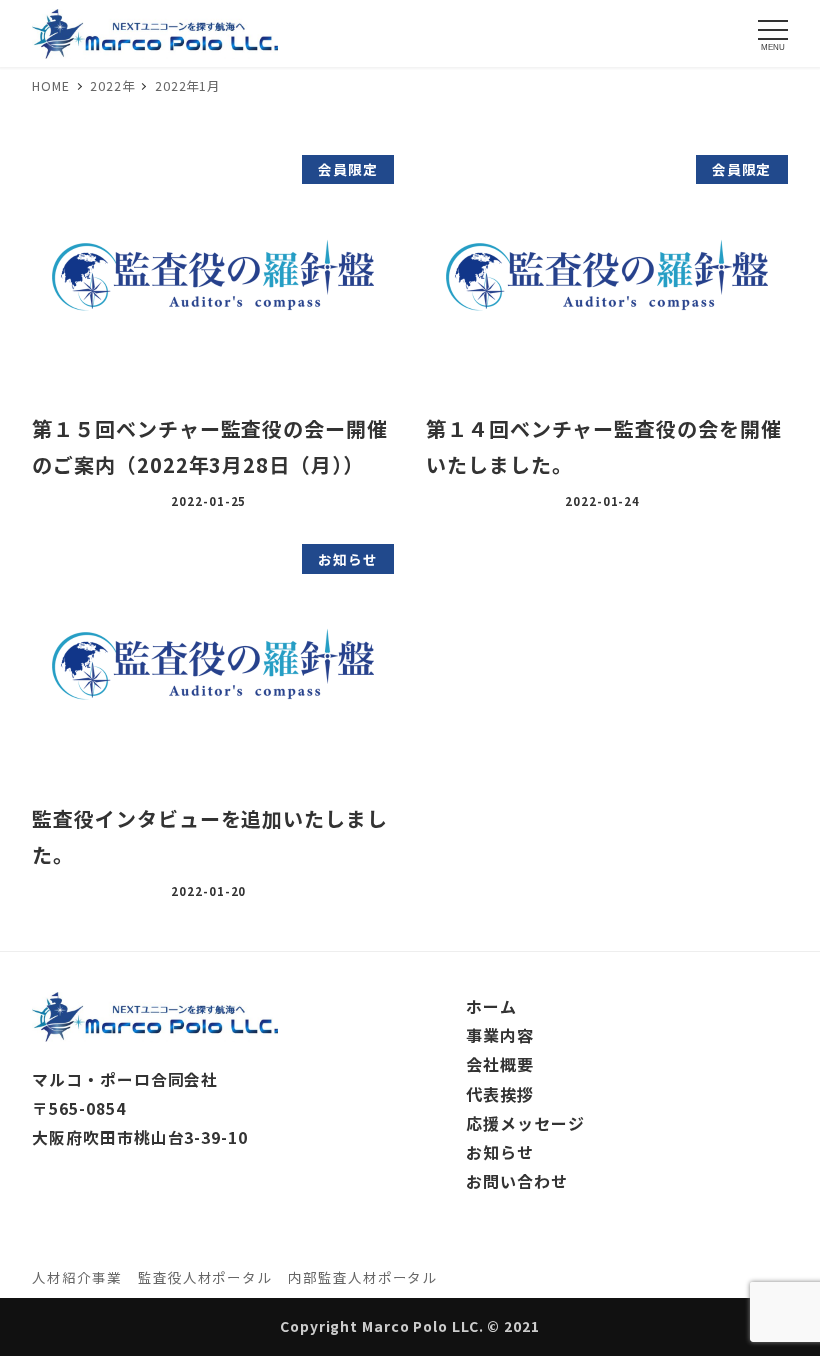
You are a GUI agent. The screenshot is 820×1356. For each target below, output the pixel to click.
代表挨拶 (500, 1094)
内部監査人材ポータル (362, 1277)
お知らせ (500, 1152)
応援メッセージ (525, 1123)
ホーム (491, 1006)
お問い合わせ (516, 1181)
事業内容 (500, 1035)
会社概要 (500, 1064)
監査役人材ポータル (205, 1277)
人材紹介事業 (76, 1277)
